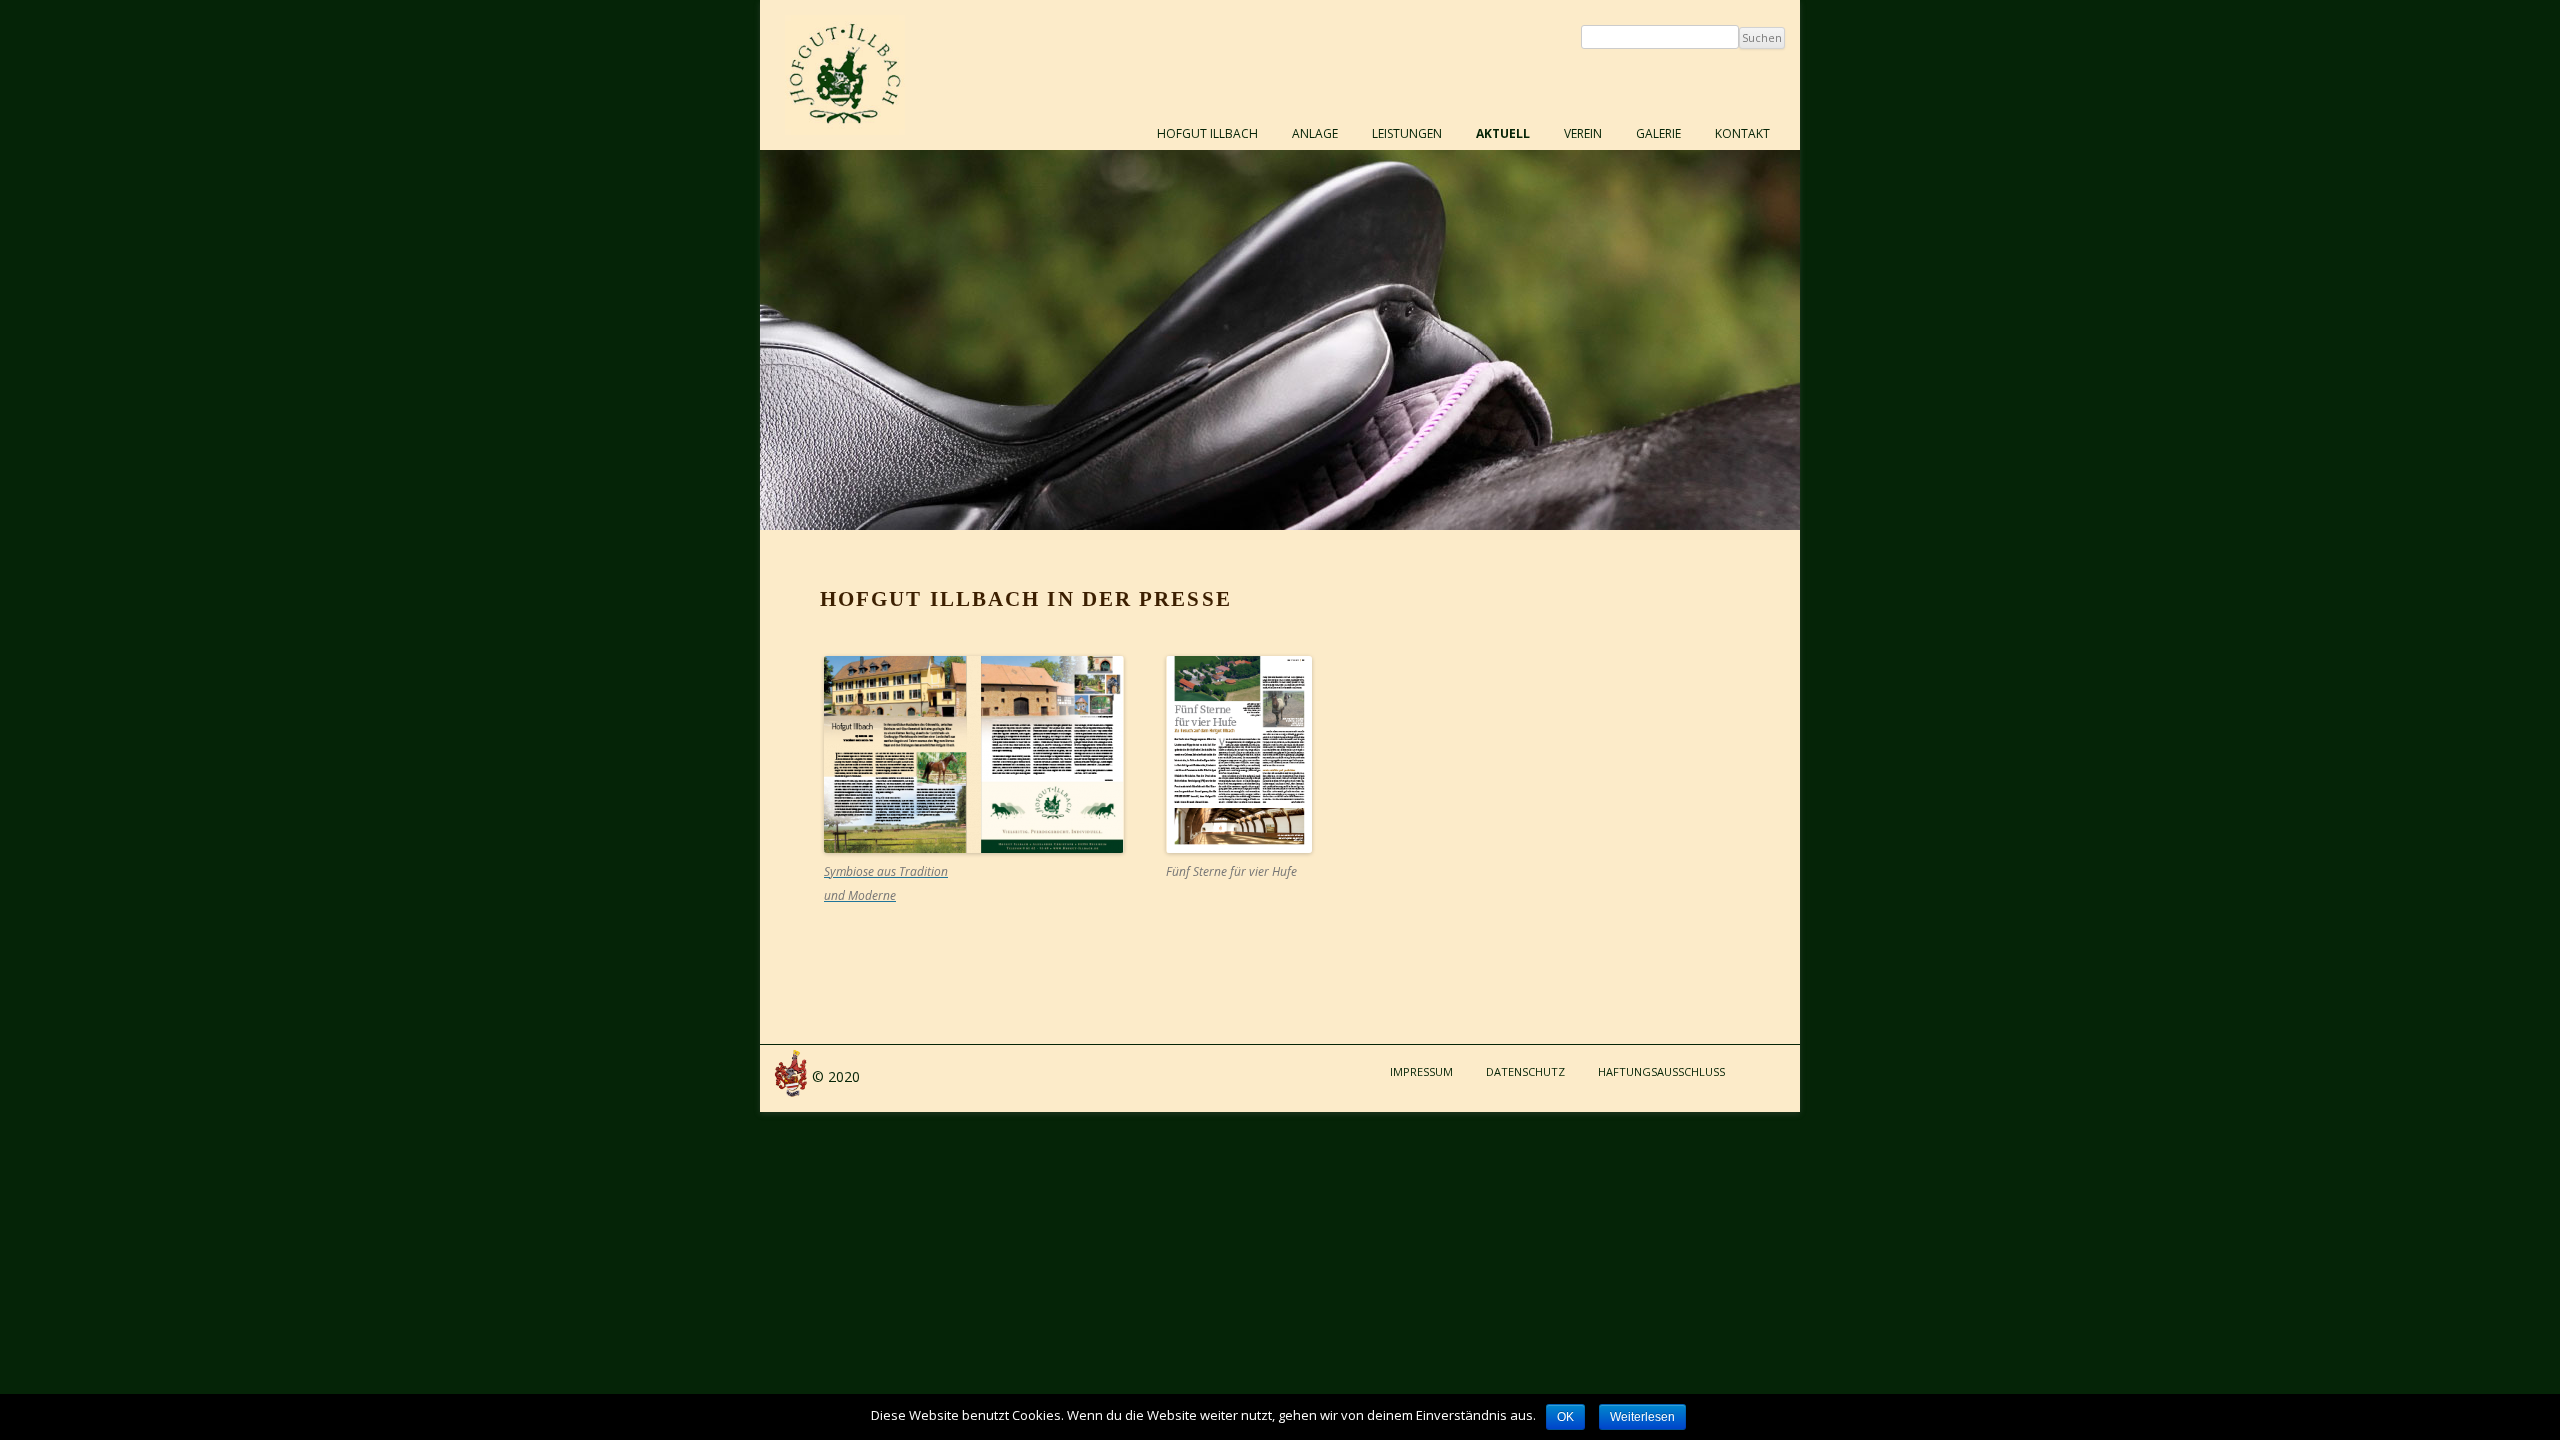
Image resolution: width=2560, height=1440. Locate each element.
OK (1565, 1417)
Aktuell (1503, 133)
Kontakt (1742, 133)
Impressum (1421, 1071)
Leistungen (1407, 133)
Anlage (1315, 133)
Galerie (1658, 133)
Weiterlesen (1642, 1417)
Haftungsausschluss (1661, 1071)
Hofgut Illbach (1207, 133)
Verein (1583, 133)
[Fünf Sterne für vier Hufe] (1239, 847)
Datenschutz (1525, 1071)
